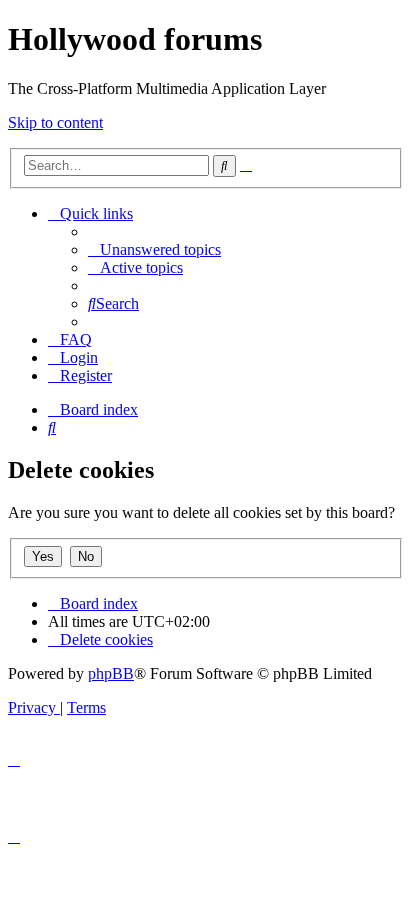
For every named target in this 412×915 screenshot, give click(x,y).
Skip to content (55, 122)
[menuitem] (154, 249)
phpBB (111, 673)
